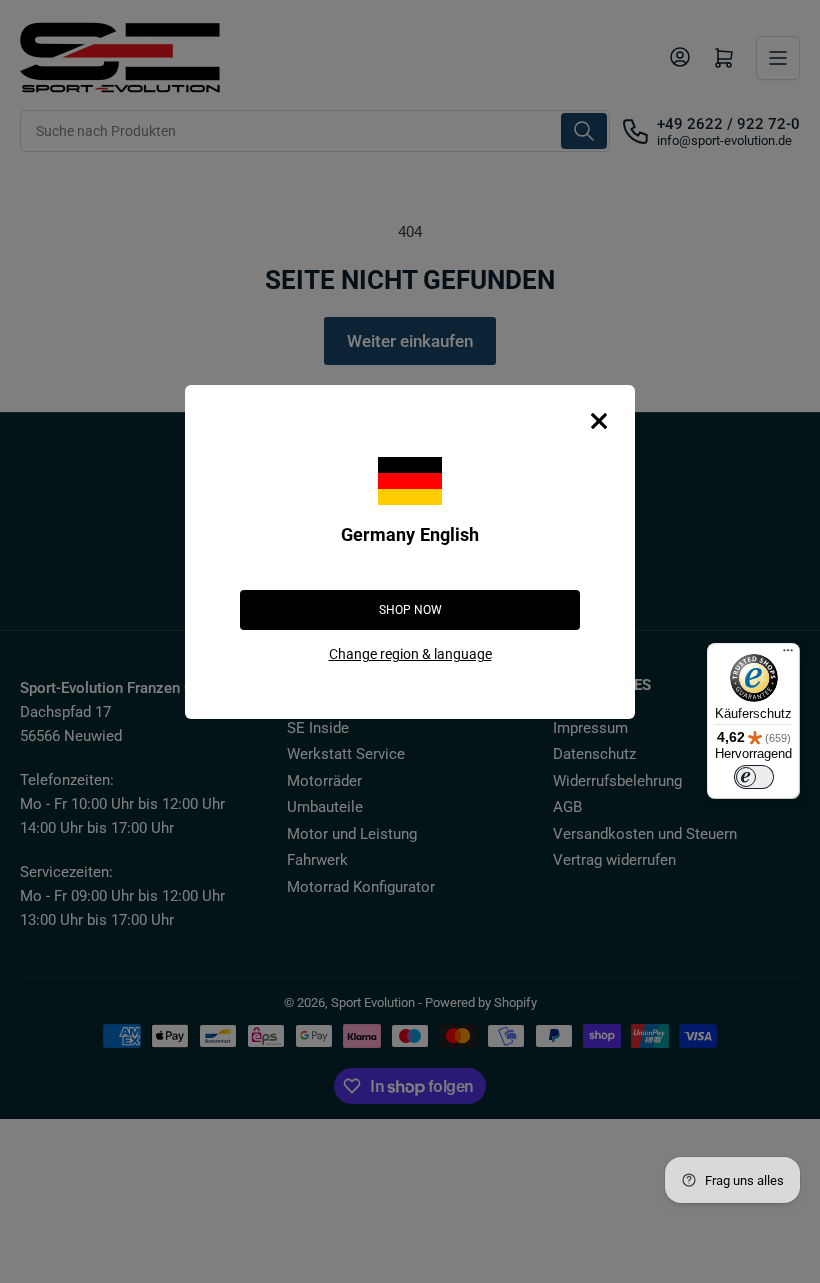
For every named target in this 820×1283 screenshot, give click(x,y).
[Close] (599, 421)
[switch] (754, 777)
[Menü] (788, 655)
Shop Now (410, 610)
